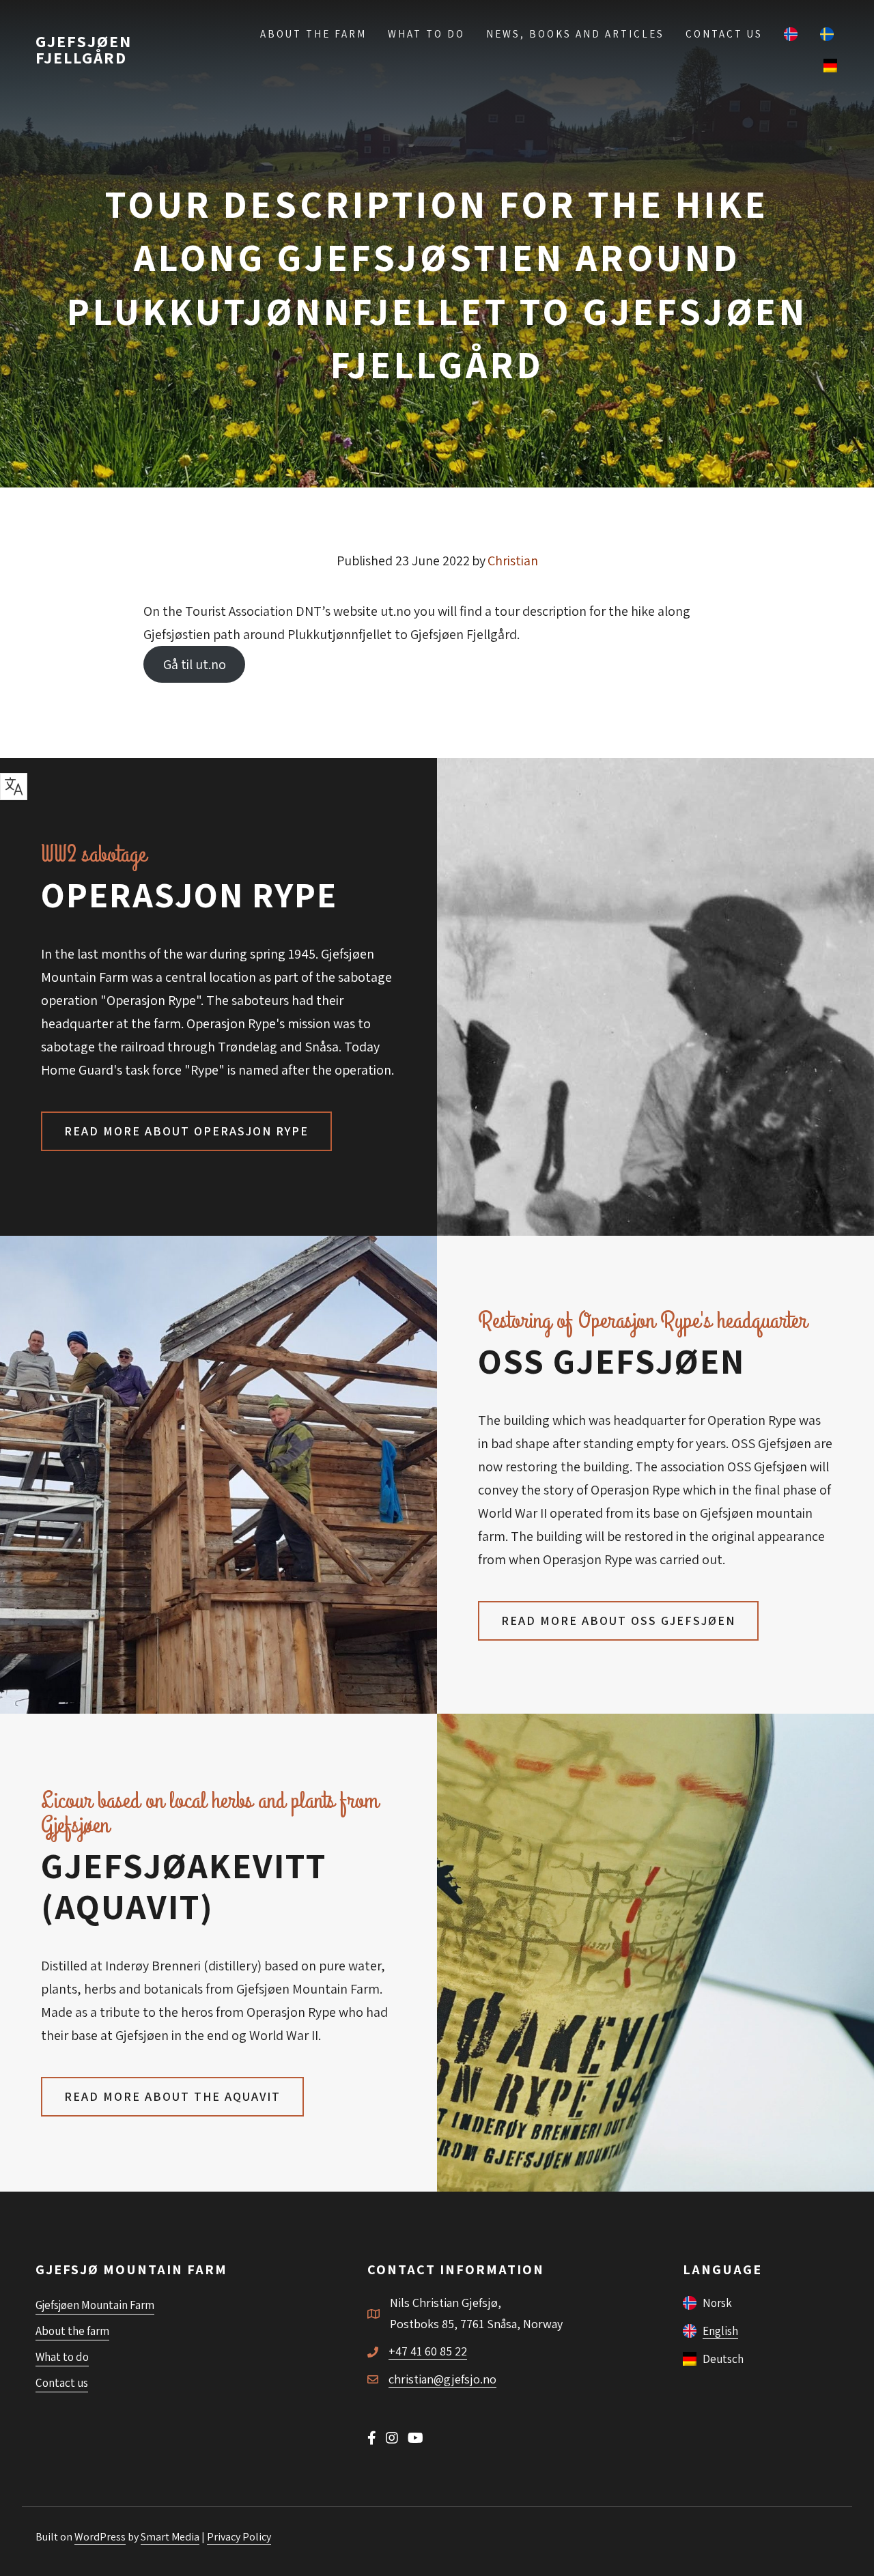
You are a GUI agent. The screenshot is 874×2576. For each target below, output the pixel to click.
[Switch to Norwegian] (791, 33)
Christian (513, 561)
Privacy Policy (239, 2537)
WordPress (100, 2537)
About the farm (313, 34)
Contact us (724, 34)
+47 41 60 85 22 (428, 2351)
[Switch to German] (831, 65)
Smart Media (170, 2537)
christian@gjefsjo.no (442, 2379)
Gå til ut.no (195, 664)
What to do (426, 34)
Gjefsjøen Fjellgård (84, 49)
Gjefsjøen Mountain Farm (95, 2305)
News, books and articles (575, 34)
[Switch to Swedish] (828, 33)
